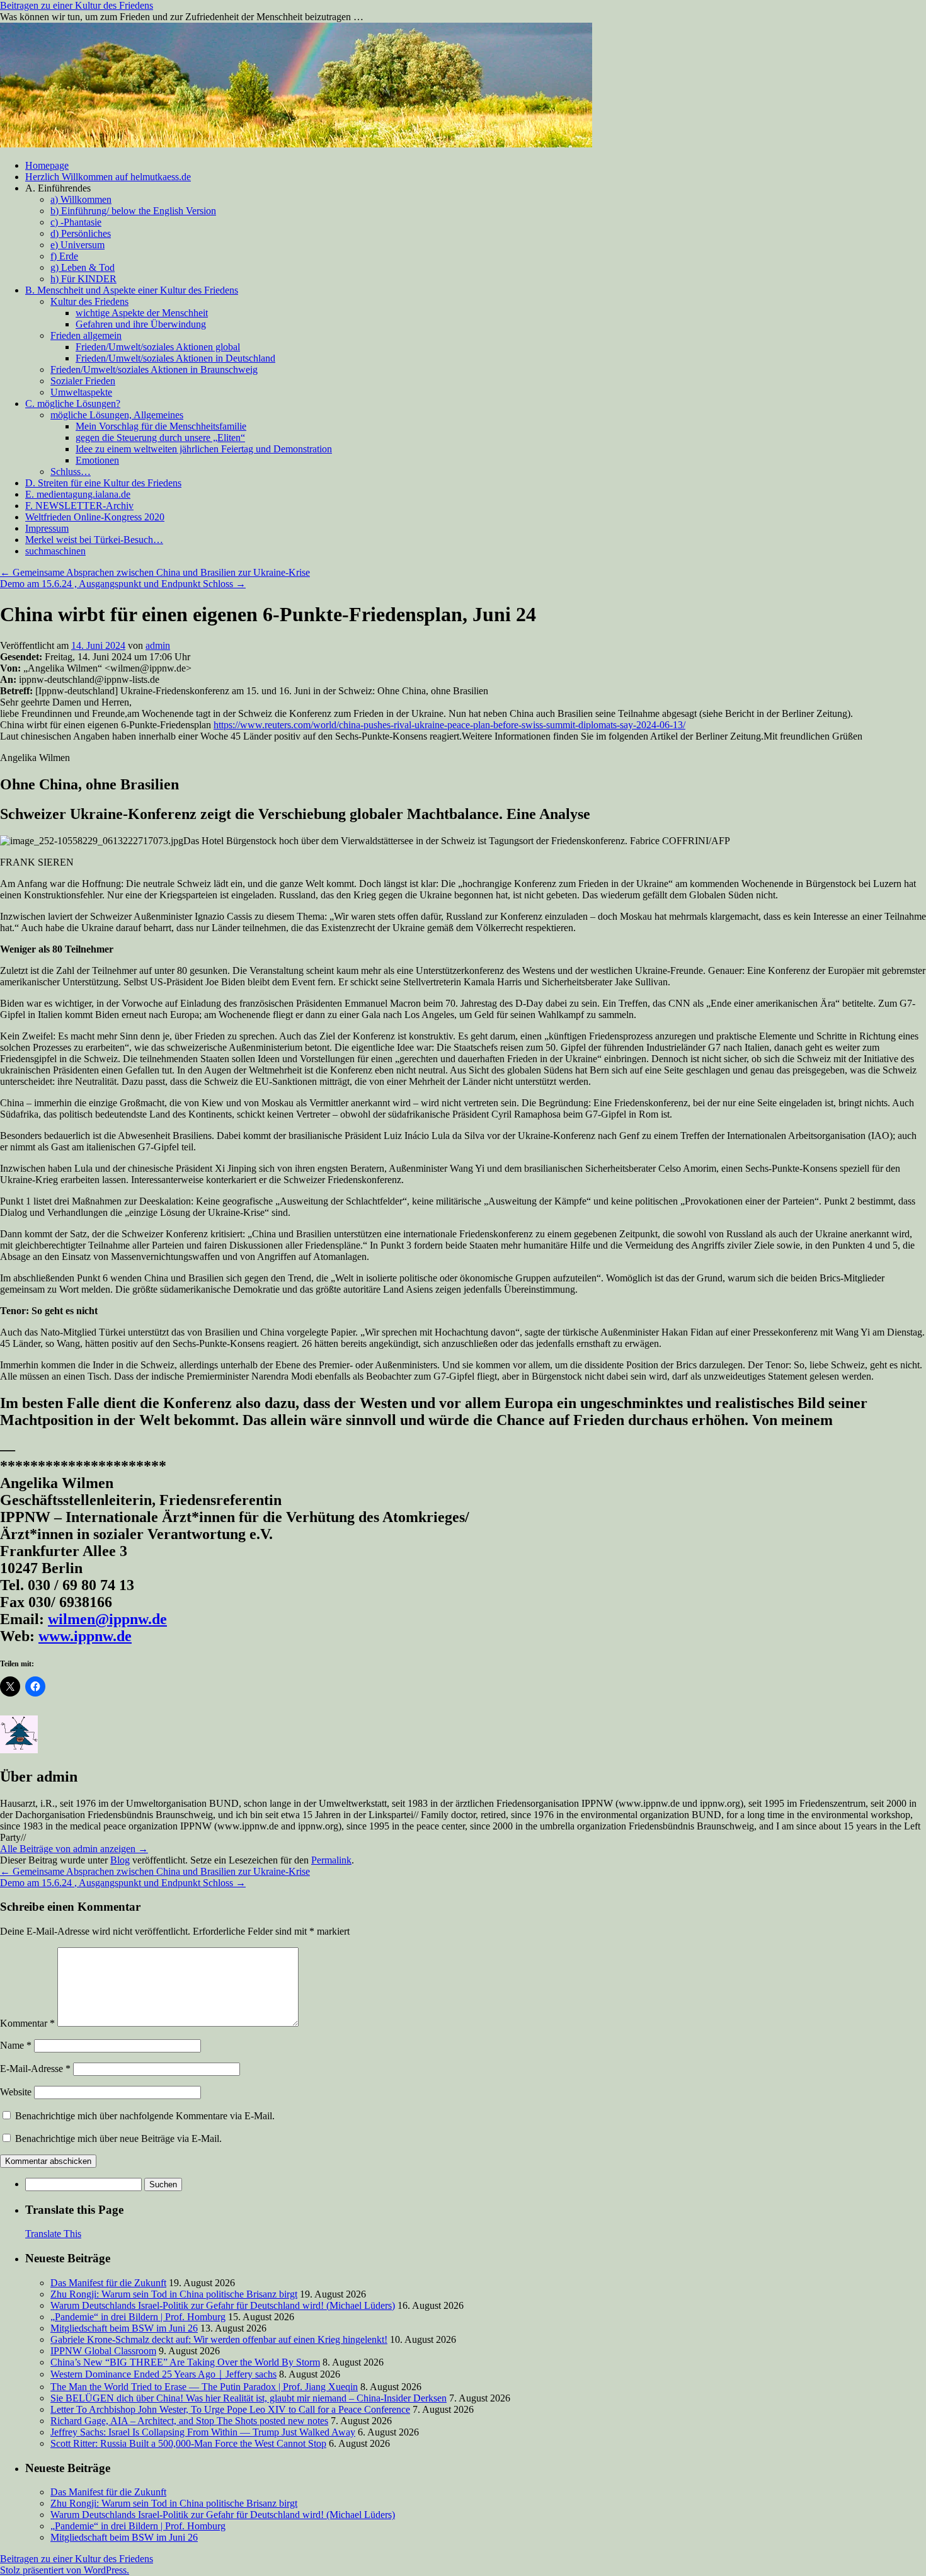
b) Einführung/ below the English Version (133, 211)
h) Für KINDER (83, 279)
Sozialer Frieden (83, 381)
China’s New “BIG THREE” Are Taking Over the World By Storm (185, 2362)
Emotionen (97, 460)
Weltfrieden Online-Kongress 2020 (95, 517)
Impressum (47, 528)
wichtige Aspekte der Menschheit (142, 313)
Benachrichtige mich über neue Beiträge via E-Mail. (118, 2138)
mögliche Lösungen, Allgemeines (117, 415)
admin (158, 645)
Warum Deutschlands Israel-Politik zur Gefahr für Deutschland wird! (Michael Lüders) (223, 2305)
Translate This (53, 2234)
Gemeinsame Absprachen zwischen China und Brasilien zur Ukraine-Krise (155, 572)
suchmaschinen (55, 551)
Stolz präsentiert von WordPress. (65, 2570)
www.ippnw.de (85, 1636)
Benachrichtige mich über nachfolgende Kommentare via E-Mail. (145, 2116)
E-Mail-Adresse (35, 2069)
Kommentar (27, 2023)
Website (16, 2092)
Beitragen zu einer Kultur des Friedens (77, 5)
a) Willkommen (81, 199)
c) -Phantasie (76, 222)
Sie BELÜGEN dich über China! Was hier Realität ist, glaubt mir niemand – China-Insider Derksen (249, 2398)
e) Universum (77, 245)
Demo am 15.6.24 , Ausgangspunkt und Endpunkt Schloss (123, 584)
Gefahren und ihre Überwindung (141, 324)
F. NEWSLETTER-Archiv (79, 506)
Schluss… (71, 472)
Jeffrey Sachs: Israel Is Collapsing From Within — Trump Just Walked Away (203, 2432)
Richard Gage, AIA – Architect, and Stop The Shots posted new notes (189, 2421)
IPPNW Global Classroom (103, 2351)
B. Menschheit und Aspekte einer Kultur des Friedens (132, 290)
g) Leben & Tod (83, 267)
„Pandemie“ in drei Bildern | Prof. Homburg (138, 2317)
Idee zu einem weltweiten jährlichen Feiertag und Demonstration (204, 449)
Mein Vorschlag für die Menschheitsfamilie (161, 426)
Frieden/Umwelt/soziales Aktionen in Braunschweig (154, 369)
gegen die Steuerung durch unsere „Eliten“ (160, 438)
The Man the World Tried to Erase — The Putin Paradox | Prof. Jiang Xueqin (204, 2387)
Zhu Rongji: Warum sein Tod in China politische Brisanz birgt (174, 2294)
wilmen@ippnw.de (107, 1619)
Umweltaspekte (81, 392)
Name (16, 2045)
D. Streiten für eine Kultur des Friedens (103, 483)
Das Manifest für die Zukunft (108, 2283)
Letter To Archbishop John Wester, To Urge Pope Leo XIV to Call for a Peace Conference (230, 2409)
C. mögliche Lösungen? (73, 404)
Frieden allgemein (86, 335)
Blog (120, 1860)
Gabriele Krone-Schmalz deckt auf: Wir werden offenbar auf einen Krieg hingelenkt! (219, 2339)
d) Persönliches (81, 233)
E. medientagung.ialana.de (78, 494)
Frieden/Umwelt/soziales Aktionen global (158, 347)
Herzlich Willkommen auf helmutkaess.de (108, 177)
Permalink (331, 1860)
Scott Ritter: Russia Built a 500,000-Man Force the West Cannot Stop (188, 2443)
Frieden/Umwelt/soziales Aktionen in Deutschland (175, 358)
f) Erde (64, 256)
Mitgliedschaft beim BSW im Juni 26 (124, 2328)
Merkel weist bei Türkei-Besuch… (94, 540)
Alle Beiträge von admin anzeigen (74, 1849)
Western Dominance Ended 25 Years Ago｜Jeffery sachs (163, 2374)
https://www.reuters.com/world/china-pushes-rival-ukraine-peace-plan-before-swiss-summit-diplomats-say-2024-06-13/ (449, 725)
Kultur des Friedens (89, 301)
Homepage (47, 165)
